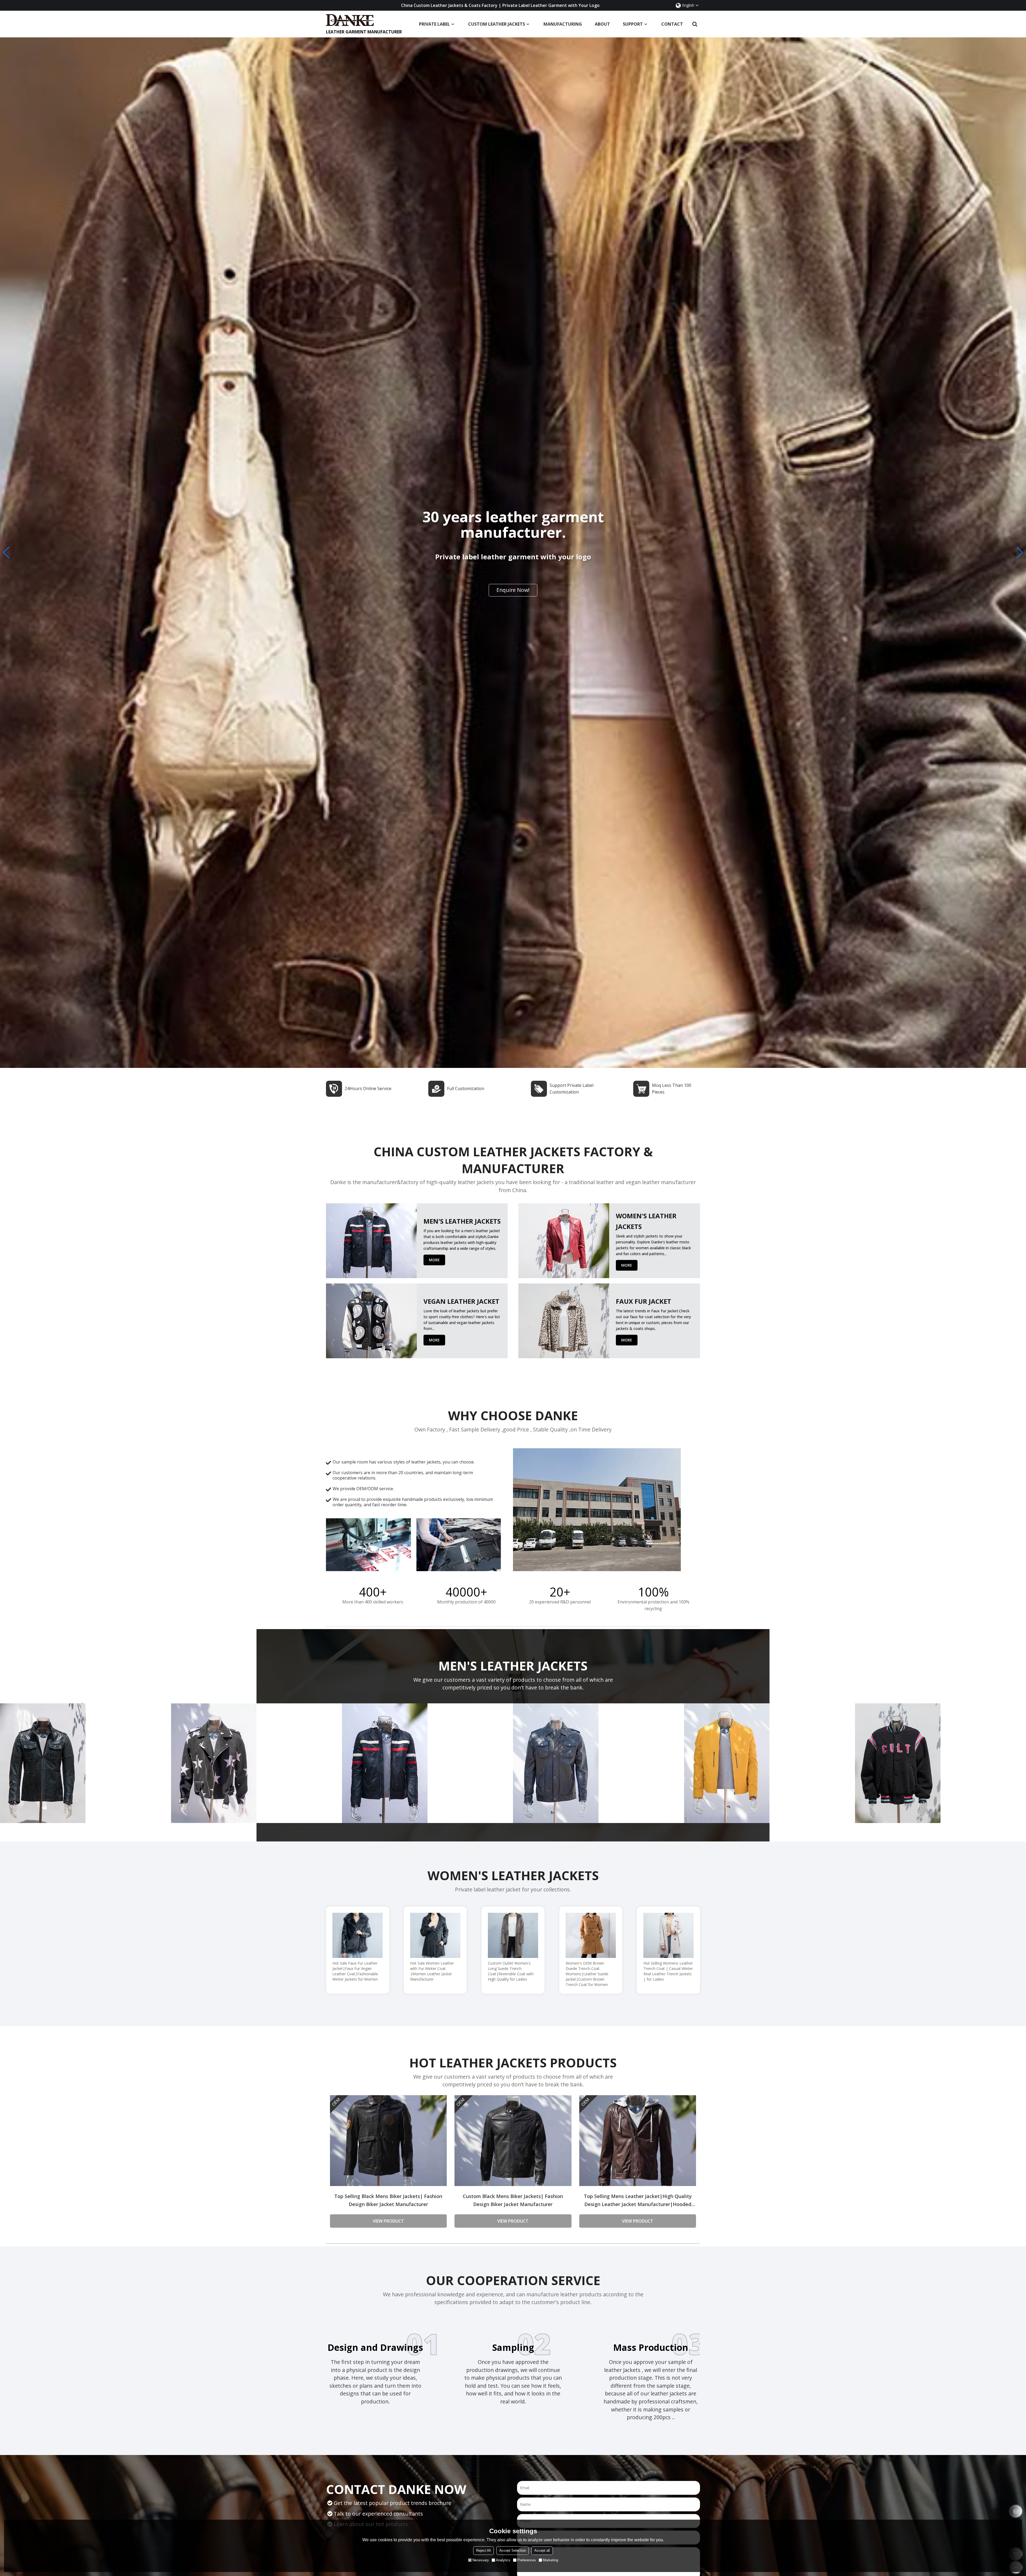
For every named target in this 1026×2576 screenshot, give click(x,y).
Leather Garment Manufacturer (364, 32)
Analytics (503, 2560)
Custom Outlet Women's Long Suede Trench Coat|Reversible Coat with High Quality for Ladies (511, 1971)
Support (633, 24)
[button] (1020, 553)
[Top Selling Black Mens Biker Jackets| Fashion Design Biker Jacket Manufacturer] (388, 2141)
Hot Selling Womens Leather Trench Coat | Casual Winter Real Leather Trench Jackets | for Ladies (668, 1971)
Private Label (434, 24)
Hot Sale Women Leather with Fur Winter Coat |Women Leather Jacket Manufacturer (432, 1971)
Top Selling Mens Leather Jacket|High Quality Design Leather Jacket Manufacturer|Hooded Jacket (638, 2201)
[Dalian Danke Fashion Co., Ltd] (364, 20)
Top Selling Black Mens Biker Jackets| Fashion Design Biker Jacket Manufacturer (388, 2200)
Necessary (481, 2560)
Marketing (551, 2560)
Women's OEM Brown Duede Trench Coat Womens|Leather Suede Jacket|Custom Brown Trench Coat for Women (587, 1974)
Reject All (483, 2550)
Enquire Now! (513, 593)
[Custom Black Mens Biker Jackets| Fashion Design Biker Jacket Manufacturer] (513, 2141)
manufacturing (563, 24)
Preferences (527, 2560)
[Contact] (1016, 2511)
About (602, 24)
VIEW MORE (85, 1757)
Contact (672, 24)
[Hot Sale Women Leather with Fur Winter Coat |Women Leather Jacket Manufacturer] (435, 1935)
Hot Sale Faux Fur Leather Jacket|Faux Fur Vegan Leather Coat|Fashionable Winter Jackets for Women (355, 1971)
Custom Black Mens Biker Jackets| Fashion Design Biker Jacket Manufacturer (513, 2200)
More (434, 1260)
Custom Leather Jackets (497, 24)
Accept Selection (513, 2550)
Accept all (542, 2550)
